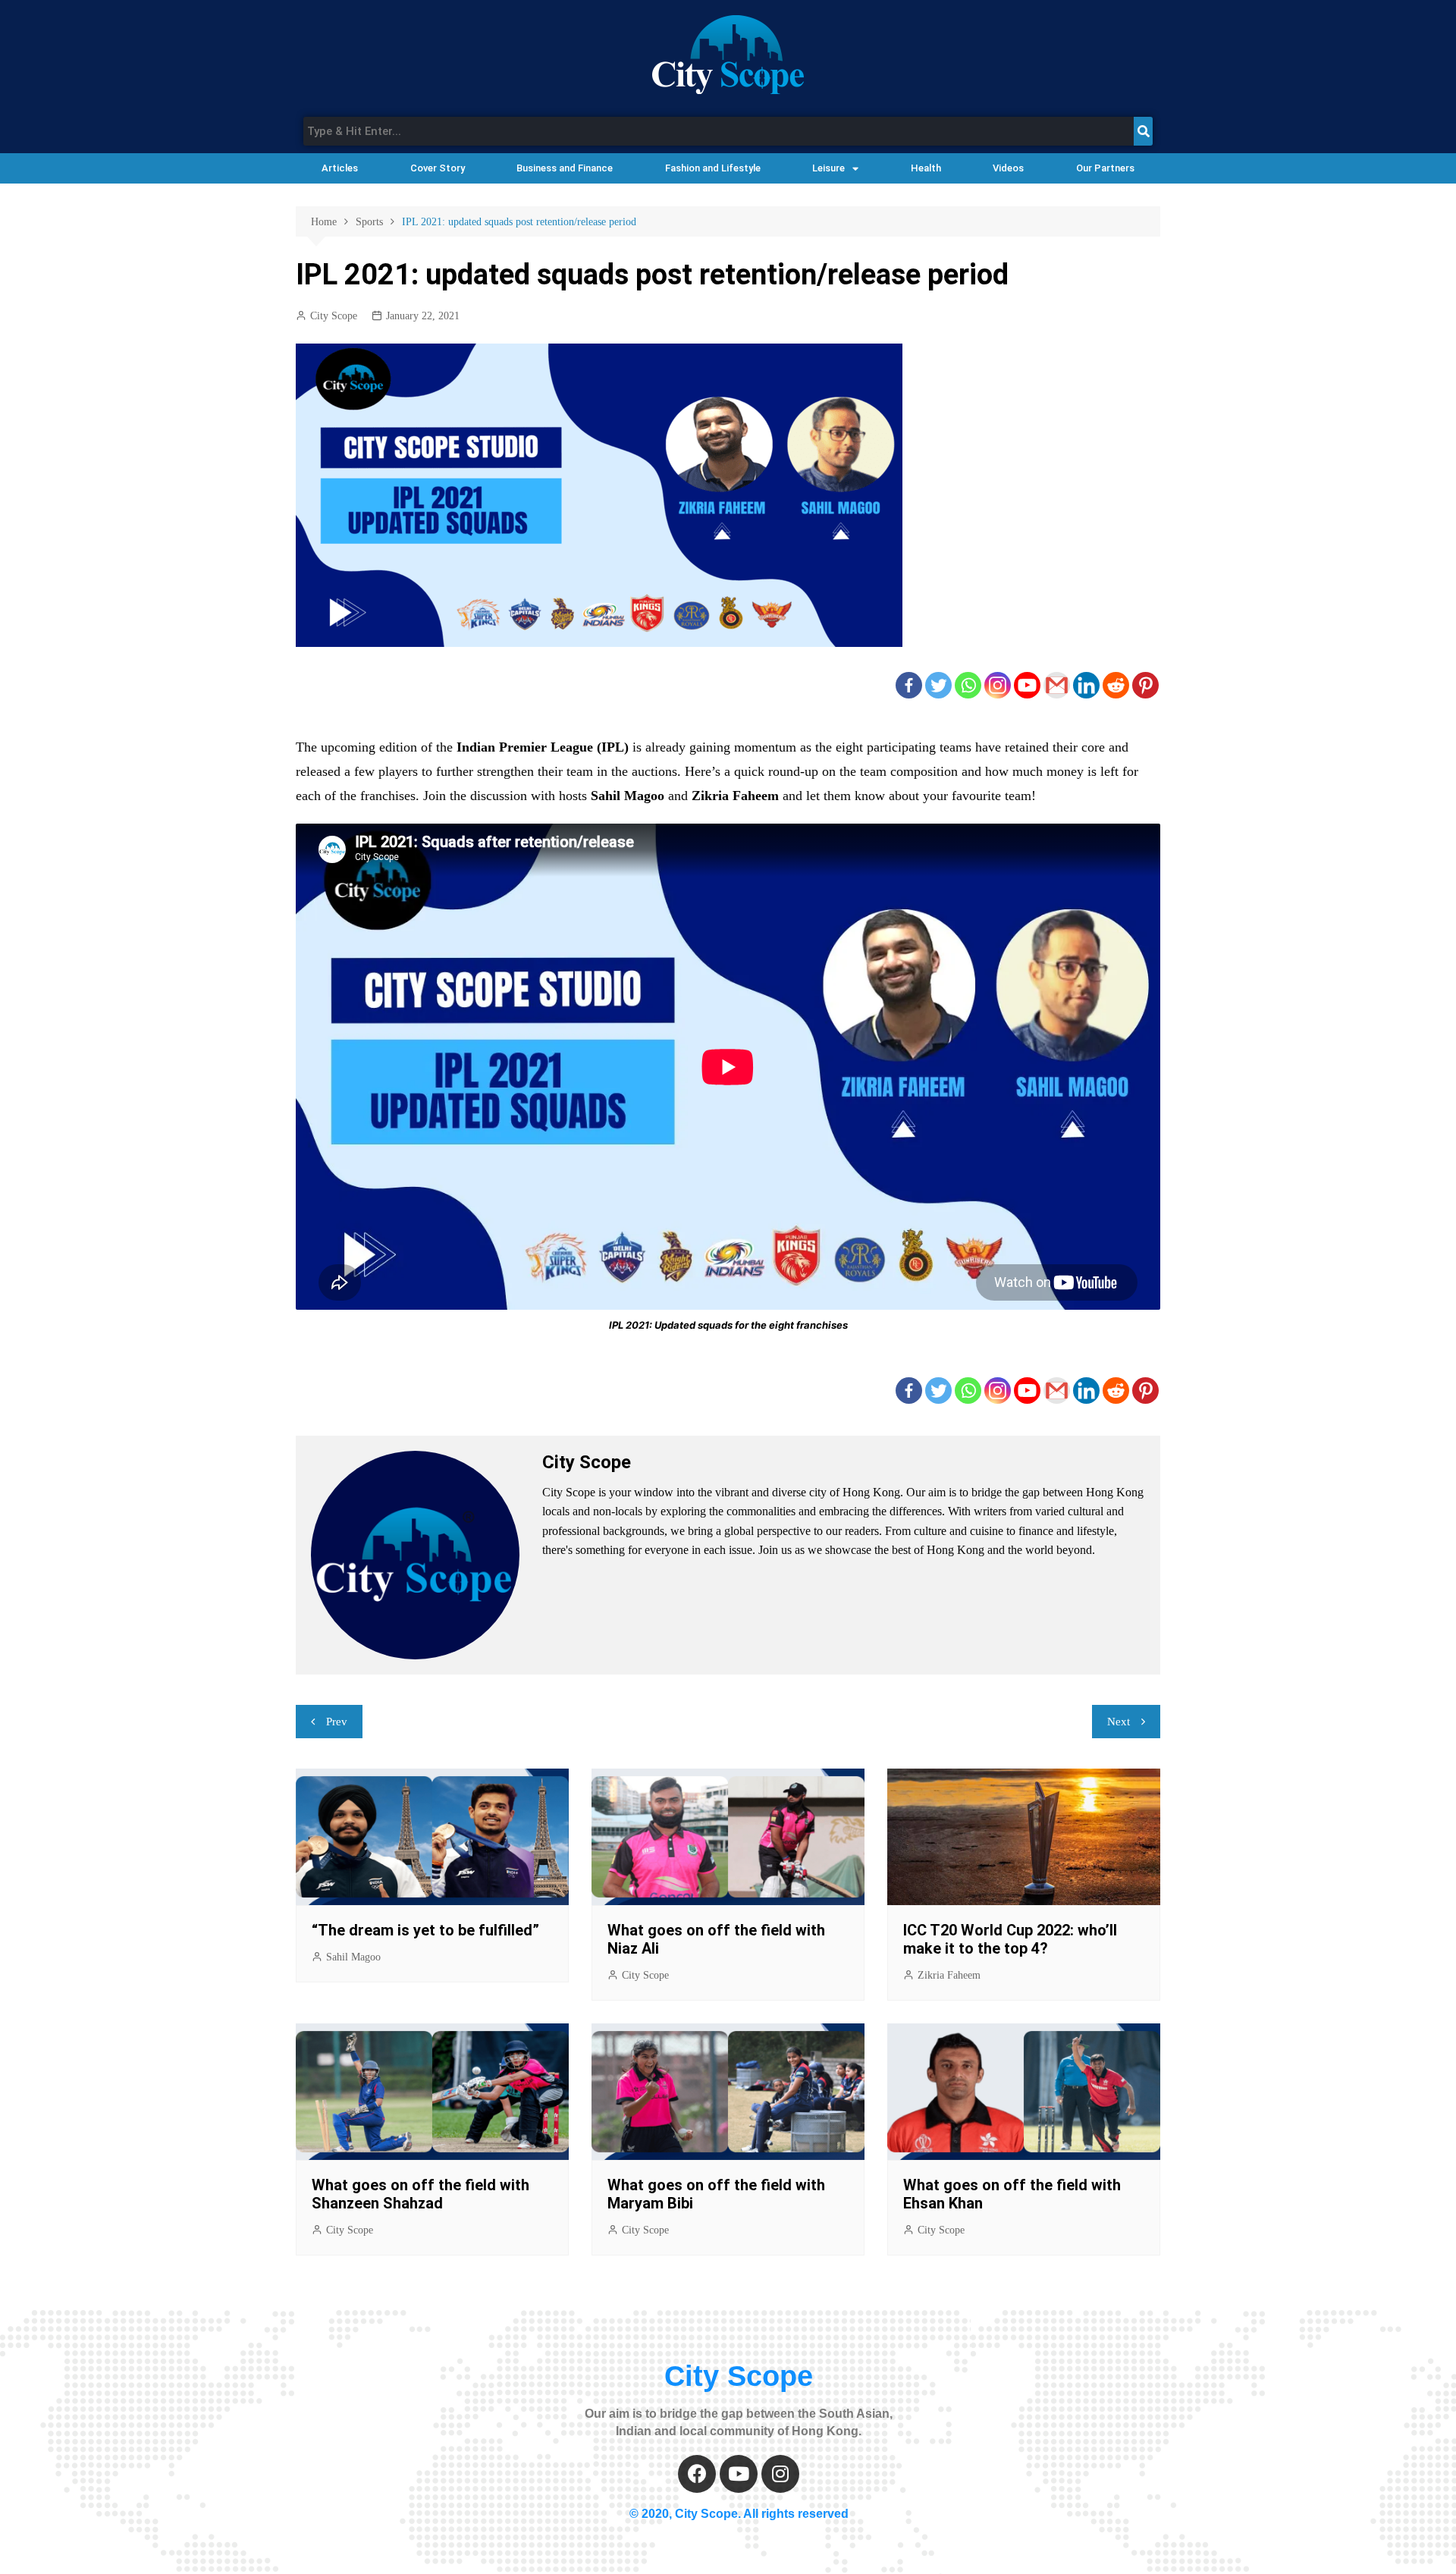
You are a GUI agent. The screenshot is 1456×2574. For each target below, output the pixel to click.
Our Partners (1105, 168)
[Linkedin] (1086, 685)
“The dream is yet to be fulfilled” (425, 1930)
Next (1119, 1722)
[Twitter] (938, 685)
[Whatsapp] (968, 685)
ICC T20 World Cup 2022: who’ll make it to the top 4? (1010, 1939)
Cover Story (438, 168)
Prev (337, 1722)
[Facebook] (909, 685)
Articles (340, 168)
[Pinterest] (1145, 685)
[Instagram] (998, 685)
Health (926, 168)
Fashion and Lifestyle (713, 168)
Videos (1008, 168)
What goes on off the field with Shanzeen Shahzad (420, 2194)
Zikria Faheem (949, 1975)
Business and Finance (565, 168)
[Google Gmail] (1057, 685)
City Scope (334, 316)
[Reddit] (1116, 685)
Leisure (828, 168)
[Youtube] (1027, 685)
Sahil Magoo (353, 1957)
